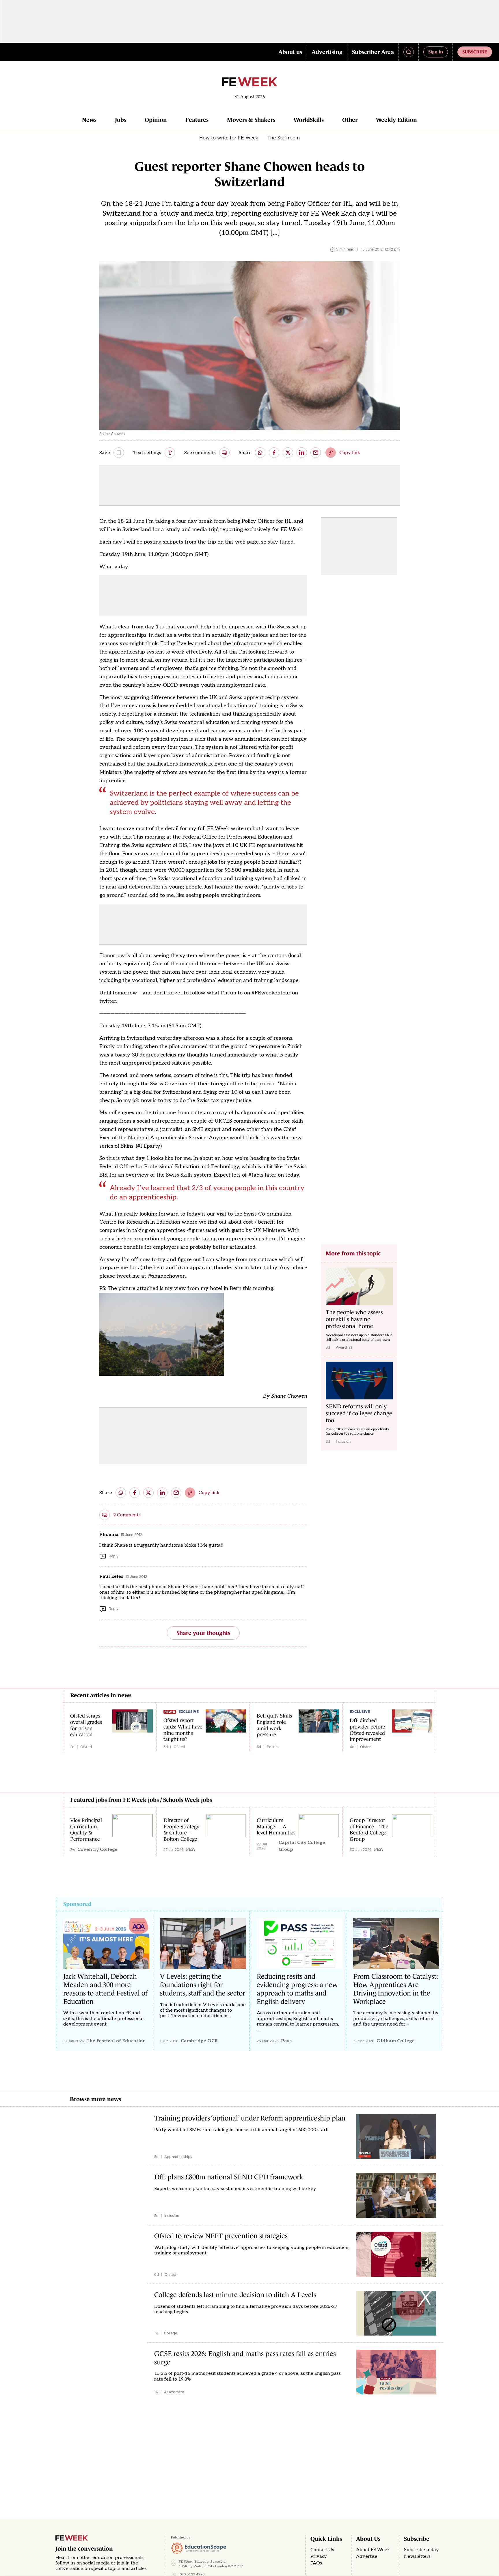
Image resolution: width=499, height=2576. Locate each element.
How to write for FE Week (229, 138)
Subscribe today (421, 2550)
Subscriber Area (373, 52)
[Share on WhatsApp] (260, 453)
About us (290, 52)
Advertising (327, 52)
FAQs (316, 2563)
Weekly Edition (396, 120)
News (89, 120)
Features (197, 120)
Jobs (121, 120)
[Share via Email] (316, 453)
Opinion (156, 120)
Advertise (367, 2557)
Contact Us (322, 2550)
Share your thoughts (203, 1633)
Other (350, 120)
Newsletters (417, 2557)
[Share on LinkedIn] (302, 453)
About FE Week (373, 2550)
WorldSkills (309, 120)
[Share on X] (288, 453)
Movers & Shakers (251, 120)
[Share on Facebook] (274, 453)
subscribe (475, 52)
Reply (113, 1556)
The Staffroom (284, 138)
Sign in (436, 52)
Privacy (319, 2557)
